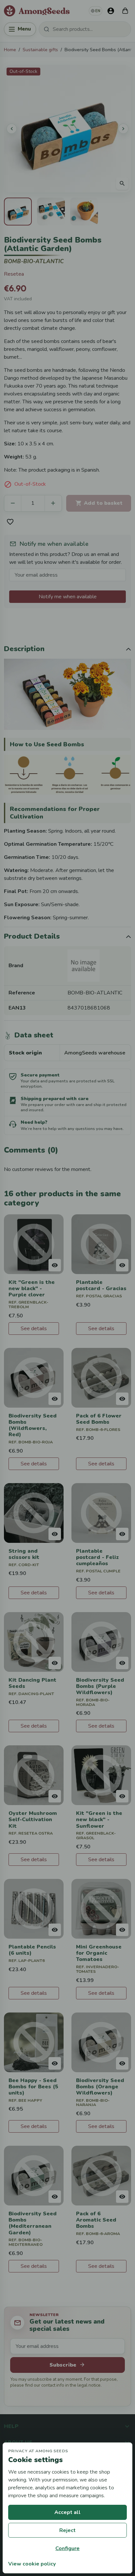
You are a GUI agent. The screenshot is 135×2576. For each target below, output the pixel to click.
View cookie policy (32, 2564)
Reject (67, 2530)
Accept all (67, 2512)
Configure (67, 2548)
